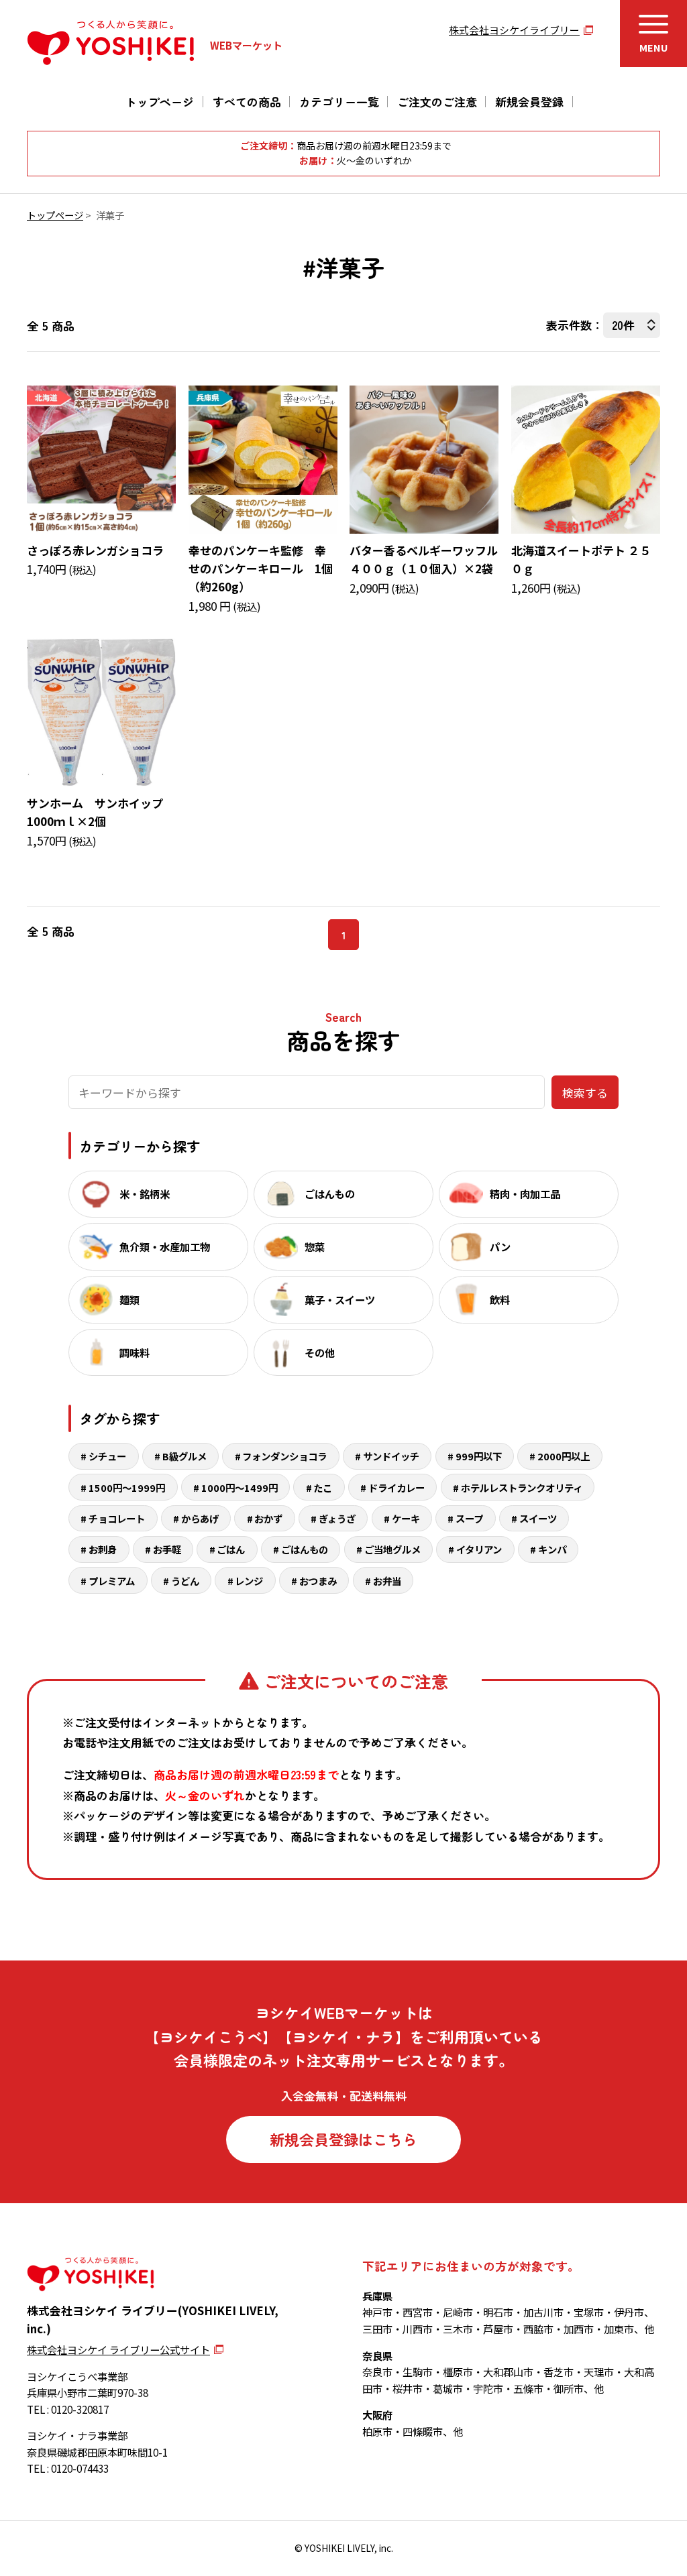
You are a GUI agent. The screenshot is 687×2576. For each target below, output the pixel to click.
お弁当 (387, 1581)
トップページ (160, 102)
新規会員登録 (529, 102)
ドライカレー (397, 1487)
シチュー (107, 1456)
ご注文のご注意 (437, 102)
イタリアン (479, 1549)
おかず (268, 1518)
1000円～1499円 (240, 1487)
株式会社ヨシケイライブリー (514, 30)
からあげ (200, 1518)
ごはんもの (305, 1549)
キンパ (552, 1549)
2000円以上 (564, 1456)
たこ (323, 1487)
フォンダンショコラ (284, 1456)
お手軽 (167, 1549)
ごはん (231, 1549)
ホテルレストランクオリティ (522, 1487)
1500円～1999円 (127, 1487)
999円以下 (479, 1456)
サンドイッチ (391, 1456)
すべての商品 (247, 102)
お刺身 (103, 1549)
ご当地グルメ (392, 1549)
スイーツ (538, 1518)
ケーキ (406, 1518)
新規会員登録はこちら (343, 2139)
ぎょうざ (337, 1518)
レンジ (249, 1581)
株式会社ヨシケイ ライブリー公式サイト (118, 2349)
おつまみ (318, 1581)
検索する (585, 1093)
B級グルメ (184, 1456)
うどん (185, 1581)
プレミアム (112, 1581)
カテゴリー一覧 (339, 102)
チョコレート (117, 1518)
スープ (469, 1518)
